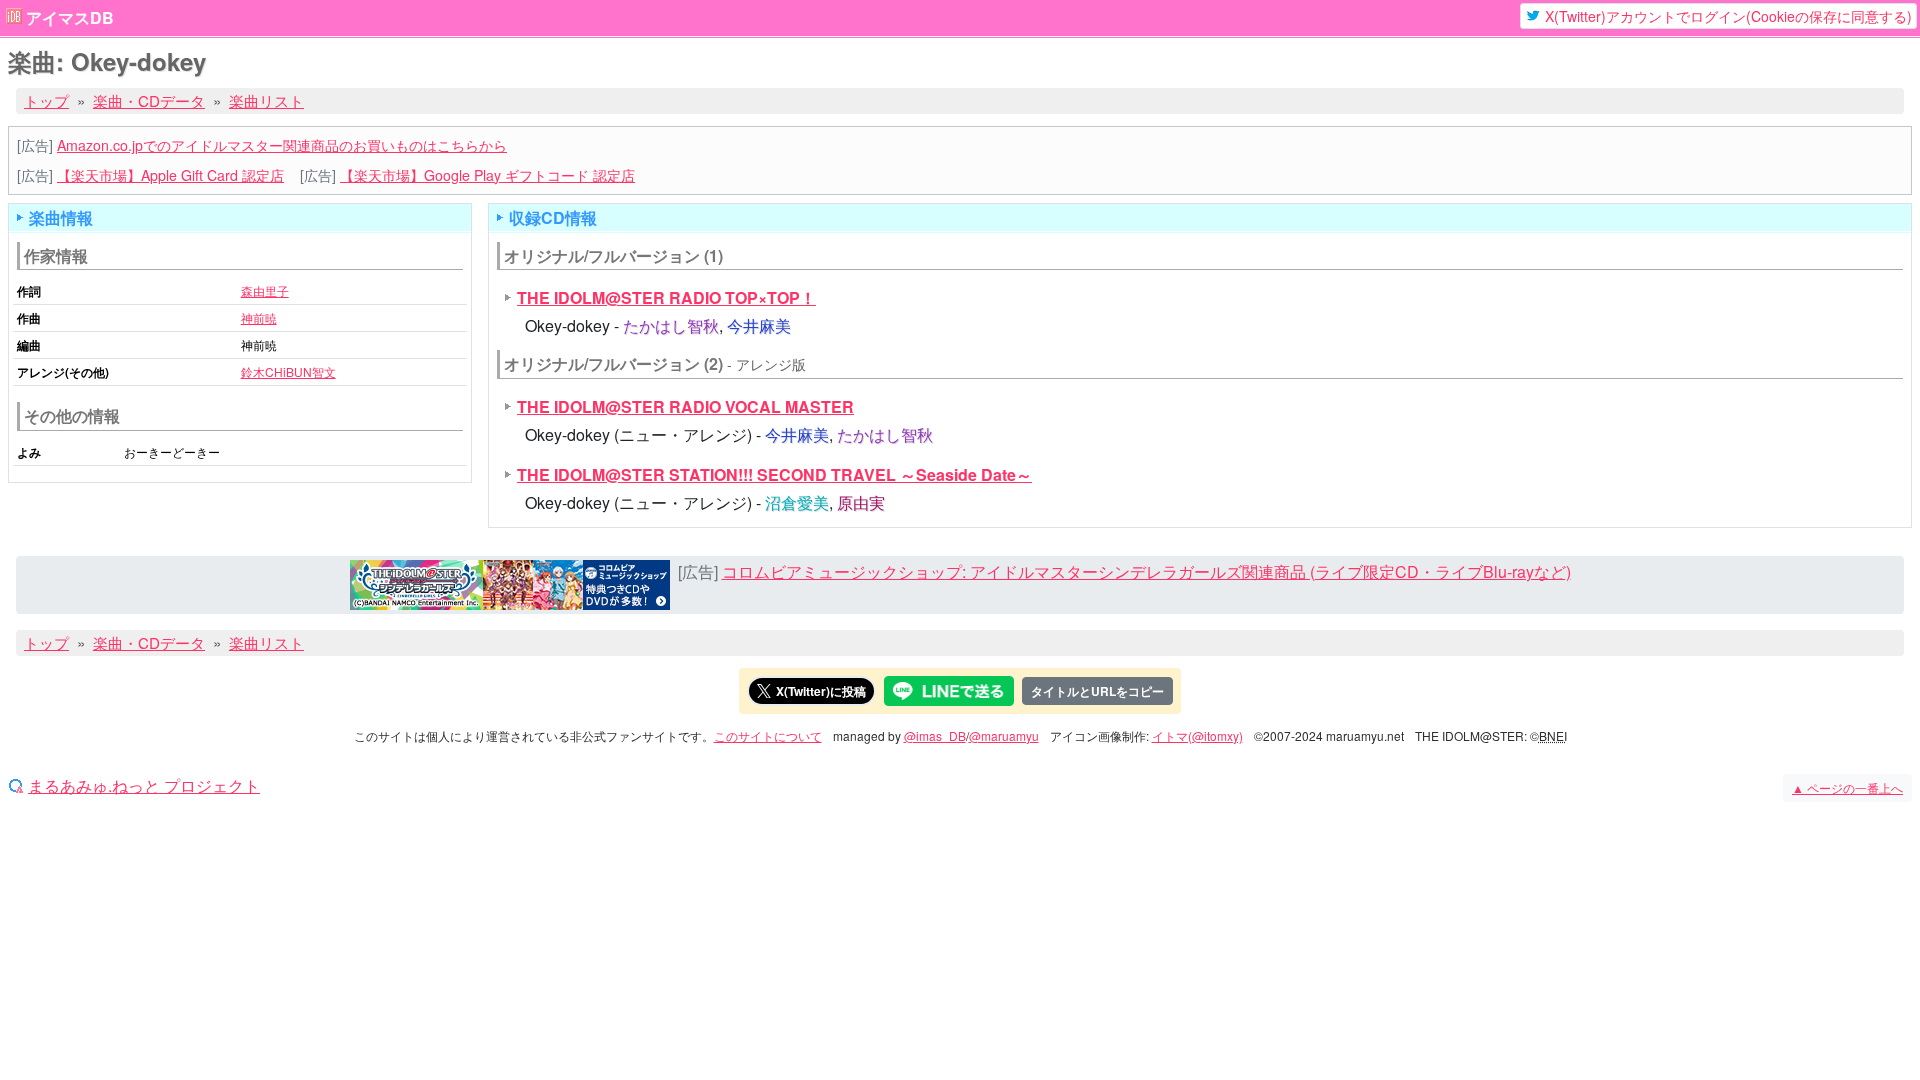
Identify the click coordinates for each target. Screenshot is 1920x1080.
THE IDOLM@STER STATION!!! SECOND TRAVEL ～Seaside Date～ (774, 474)
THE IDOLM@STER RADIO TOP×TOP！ (666, 297)
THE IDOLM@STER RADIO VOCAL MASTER (685, 406)
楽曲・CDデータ (149, 100)
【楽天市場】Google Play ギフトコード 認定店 (487, 175)
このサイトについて (768, 735)
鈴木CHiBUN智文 (288, 371)
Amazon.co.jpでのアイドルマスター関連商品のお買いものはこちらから (282, 145)
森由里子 (265, 290)
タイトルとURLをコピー (1097, 691)
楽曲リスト (266, 100)
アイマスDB (70, 18)
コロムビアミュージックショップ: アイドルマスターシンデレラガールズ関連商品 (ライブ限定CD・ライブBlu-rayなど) (1146, 571)
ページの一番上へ (1847, 787)
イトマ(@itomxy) (1197, 735)
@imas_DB (935, 735)
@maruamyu (1004, 735)
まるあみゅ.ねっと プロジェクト (144, 786)
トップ (46, 100)
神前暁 (259, 317)
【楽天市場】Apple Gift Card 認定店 (170, 175)
